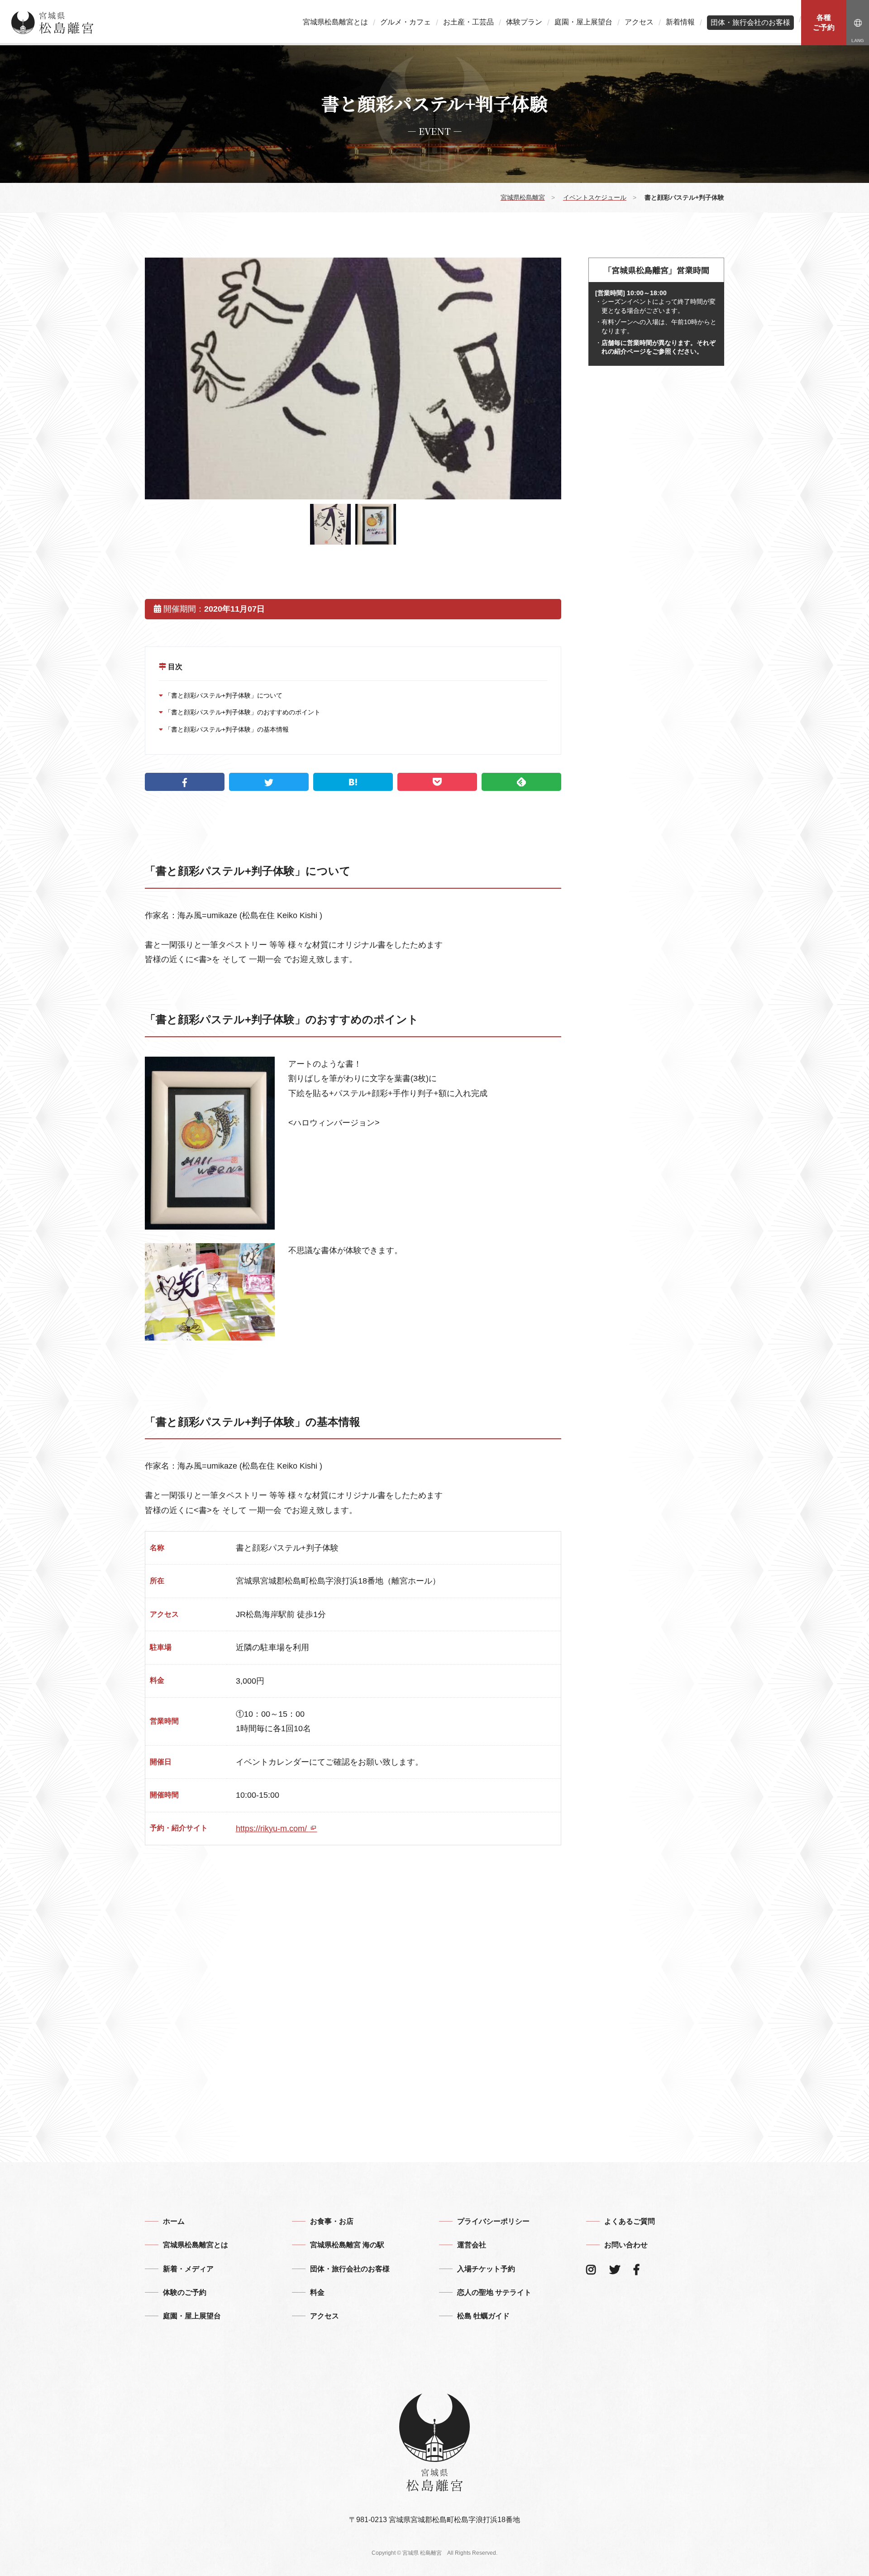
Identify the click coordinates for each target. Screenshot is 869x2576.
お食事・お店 (332, 2221)
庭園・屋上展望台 (583, 22)
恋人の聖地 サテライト (494, 2292)
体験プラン (524, 22)
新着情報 (680, 22)
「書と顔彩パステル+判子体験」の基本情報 (226, 729)
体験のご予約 (185, 2292)
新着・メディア (188, 2269)
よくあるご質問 (630, 2221)
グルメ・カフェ (406, 22)
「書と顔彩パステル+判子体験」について (223, 695)
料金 (317, 2292)
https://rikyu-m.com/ (272, 1829)
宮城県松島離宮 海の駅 (347, 2245)
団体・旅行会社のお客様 (750, 22)
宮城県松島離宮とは (335, 22)
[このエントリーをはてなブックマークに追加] (353, 782)
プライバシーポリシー (493, 2221)
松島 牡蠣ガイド (483, 2316)
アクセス (639, 22)
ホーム (174, 2221)
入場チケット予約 (486, 2269)
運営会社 (472, 2245)
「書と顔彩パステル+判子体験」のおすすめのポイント (242, 712)
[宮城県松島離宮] (53, 23)
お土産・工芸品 (468, 22)
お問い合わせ (626, 2245)
